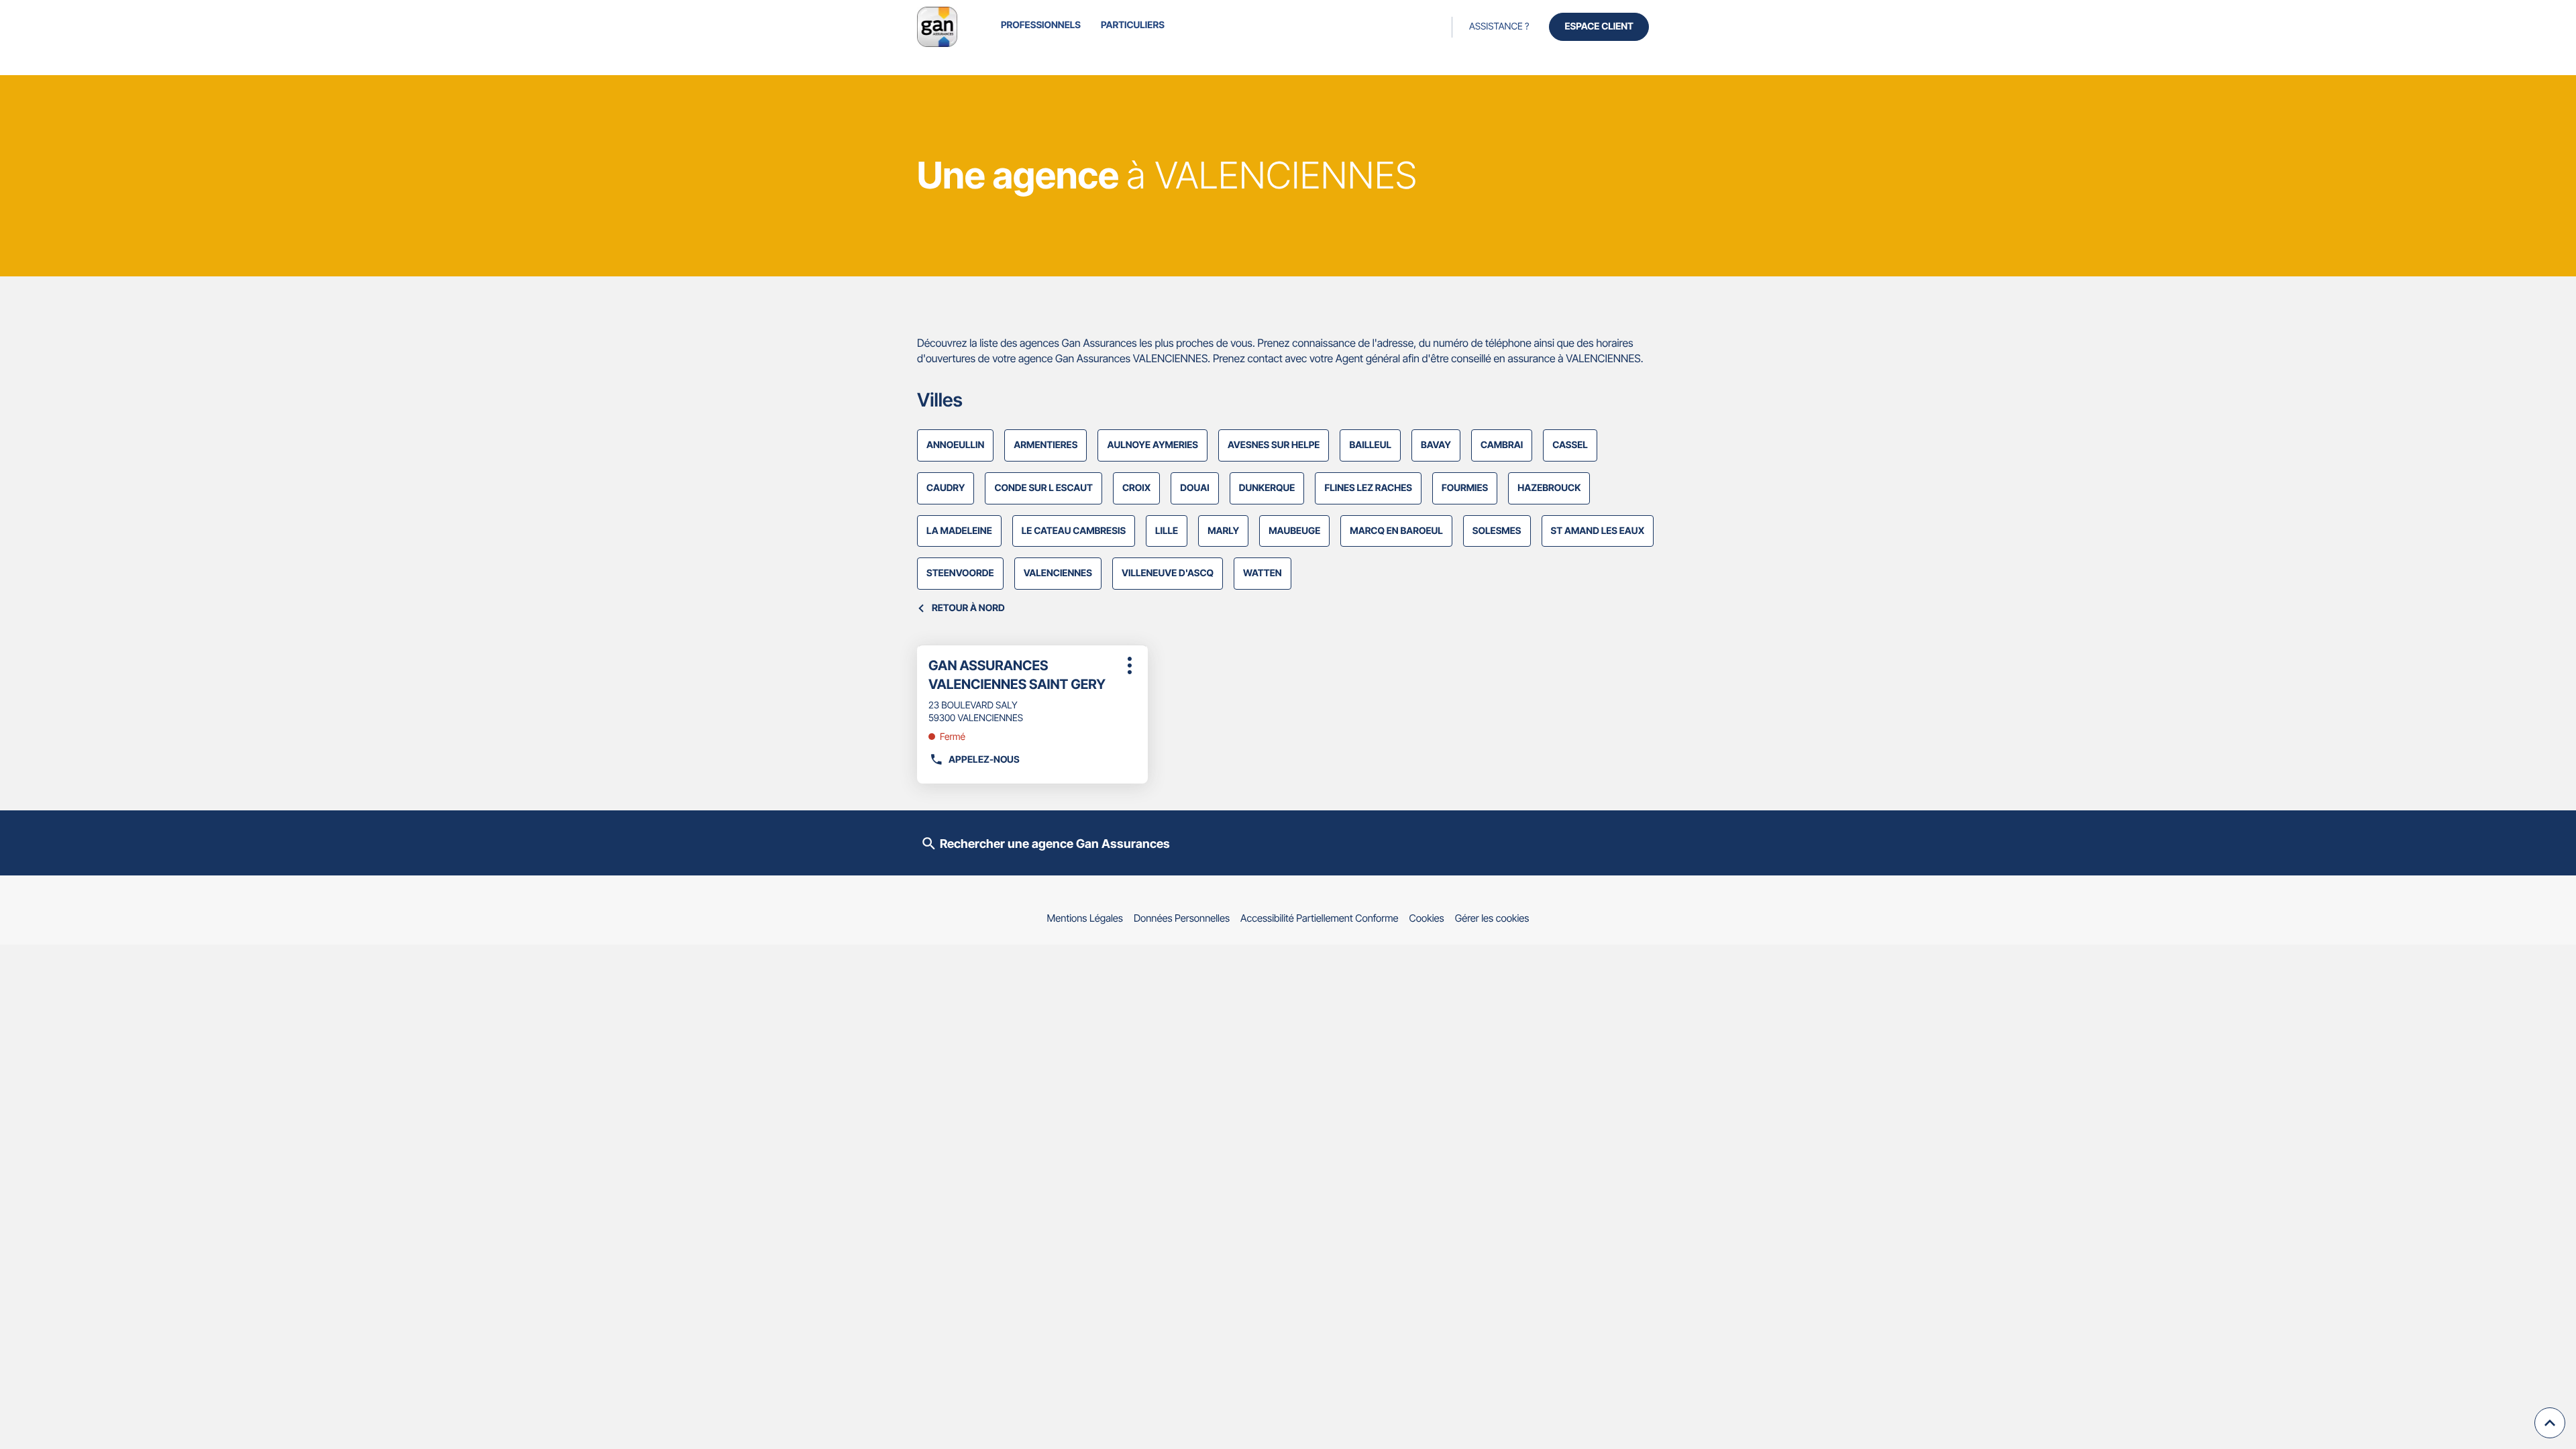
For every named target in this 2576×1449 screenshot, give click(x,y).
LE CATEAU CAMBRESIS (1074, 531)
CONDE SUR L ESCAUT (1043, 488)
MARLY (1223, 531)
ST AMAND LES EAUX (1598, 531)
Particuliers (1133, 25)
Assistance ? (1499, 26)
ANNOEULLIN (955, 445)
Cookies (1427, 918)
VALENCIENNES (1058, 573)
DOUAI (1194, 488)
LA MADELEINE (959, 531)
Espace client (1599, 26)
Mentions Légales (1085, 918)
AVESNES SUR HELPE (1274, 445)
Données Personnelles (1182, 918)
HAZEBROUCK (1549, 488)
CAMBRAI (1502, 445)
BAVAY (1436, 445)
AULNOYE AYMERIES (1152, 445)
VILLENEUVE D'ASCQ (1168, 573)
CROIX (1136, 488)
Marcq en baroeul (1396, 531)
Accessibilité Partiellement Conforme (1320, 918)
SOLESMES (1497, 531)
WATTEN (1263, 573)
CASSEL (1570, 445)
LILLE (1167, 531)
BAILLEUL (1370, 445)
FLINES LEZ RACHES (1368, 488)
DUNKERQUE (1267, 488)
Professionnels (1041, 25)
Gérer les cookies (1492, 918)
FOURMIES (1465, 488)
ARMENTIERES (1045, 445)
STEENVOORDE (960, 573)
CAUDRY (946, 488)
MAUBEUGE (1294, 531)
